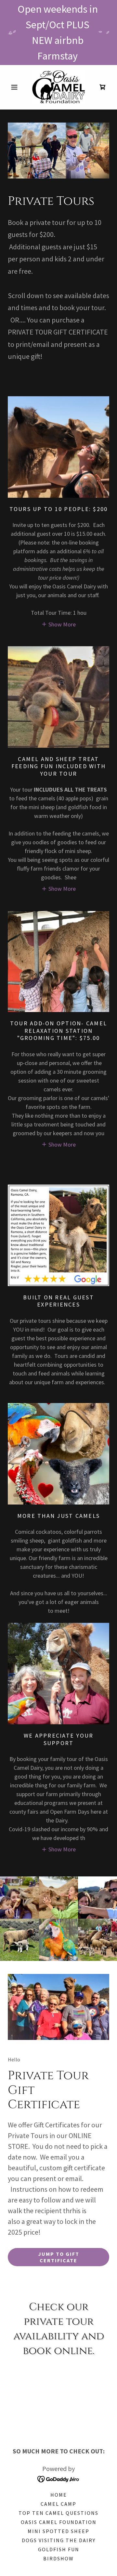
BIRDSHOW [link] (58, 2558)
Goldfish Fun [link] (59, 2549)
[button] (15, 87)
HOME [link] (59, 2495)
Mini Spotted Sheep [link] (58, 2531)
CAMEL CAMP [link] (58, 2504)
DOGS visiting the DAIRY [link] (59, 2540)
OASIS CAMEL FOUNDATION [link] (59, 2522)
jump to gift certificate (59, 2257)
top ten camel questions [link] (58, 2513)
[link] (58, 87)
